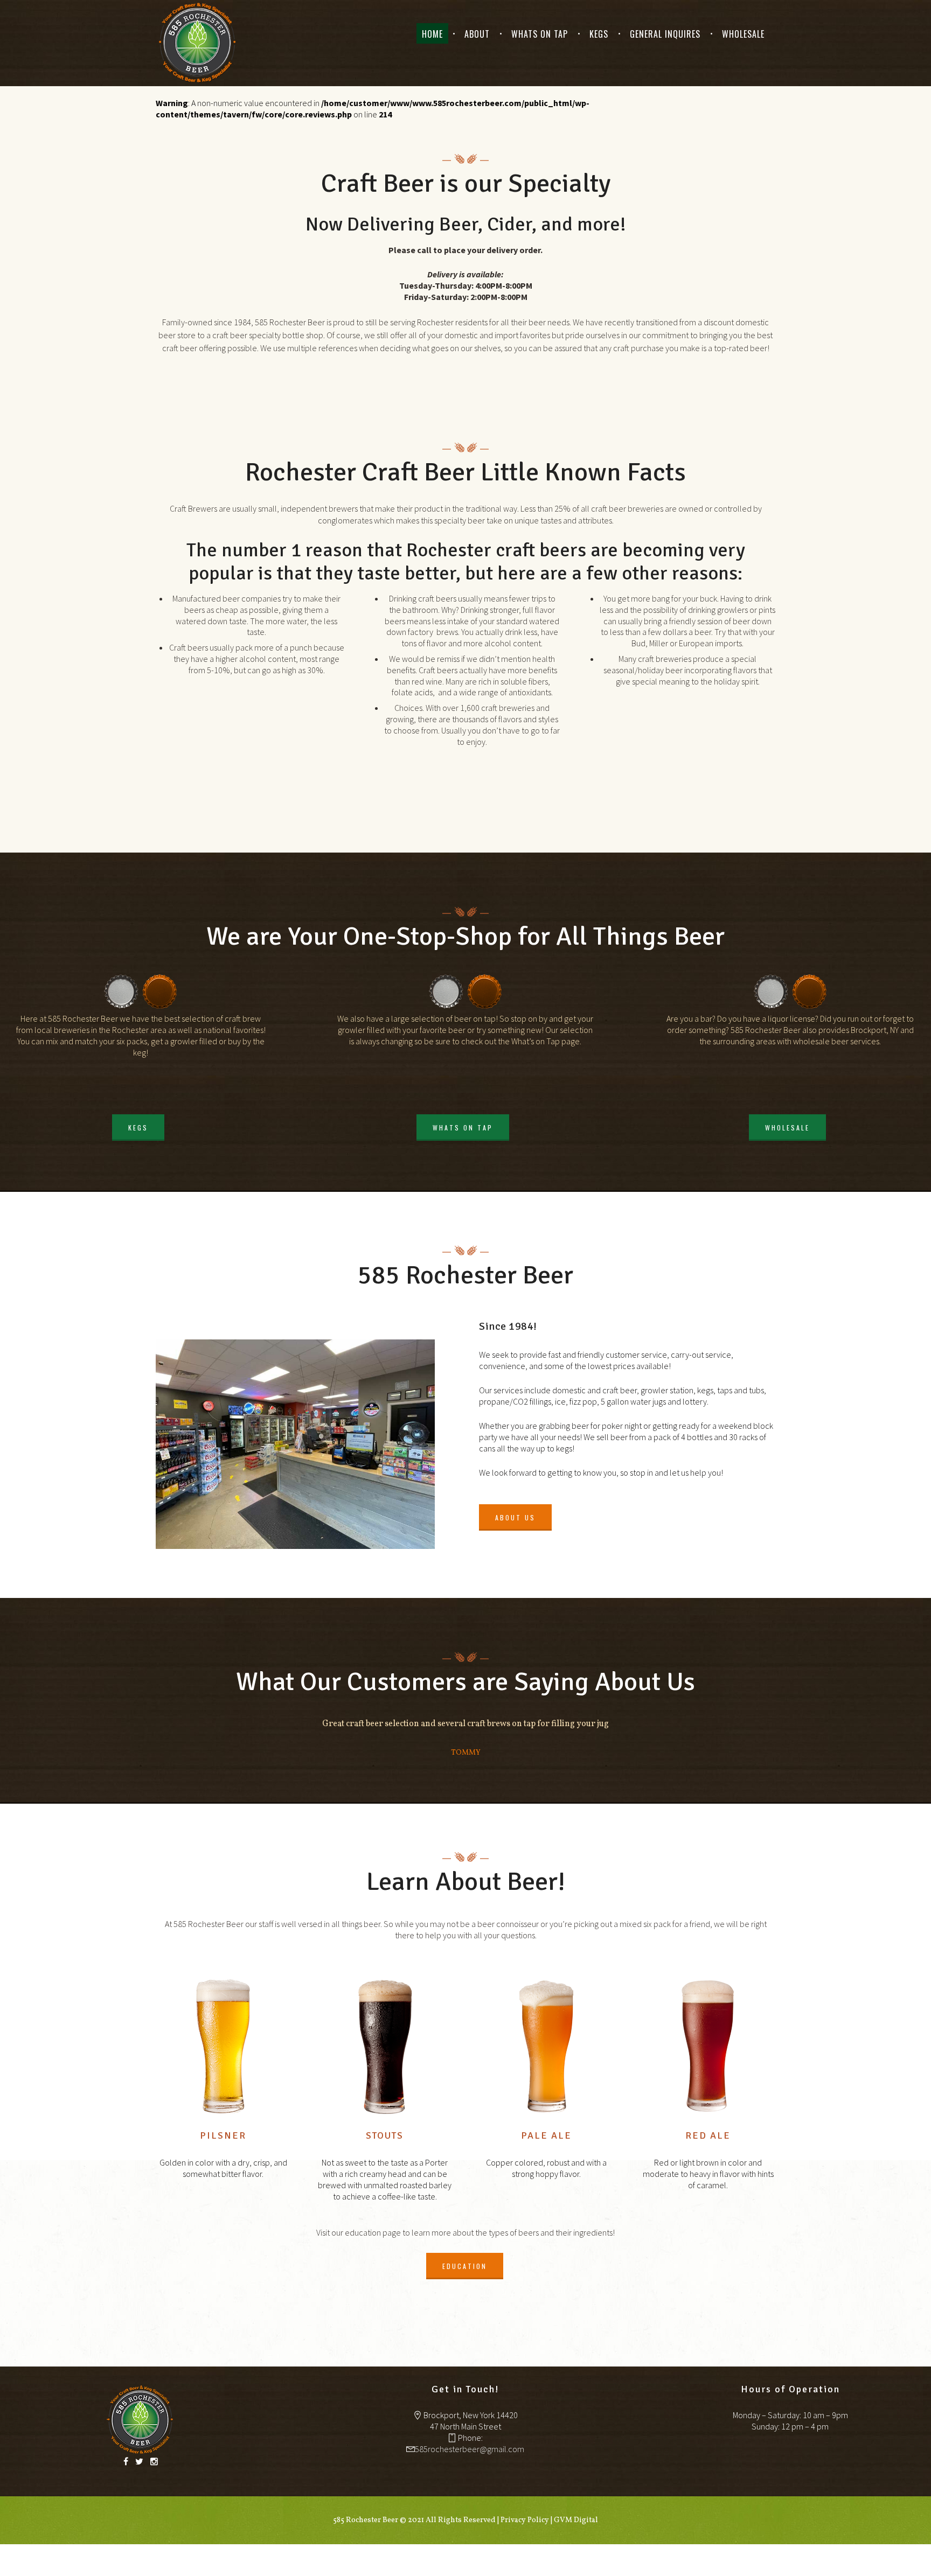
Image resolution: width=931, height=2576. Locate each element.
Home (432, 34)
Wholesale (743, 34)
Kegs (599, 34)
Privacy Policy (525, 2520)
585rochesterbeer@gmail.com (470, 2449)
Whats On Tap (540, 34)
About (477, 34)
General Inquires (665, 34)
